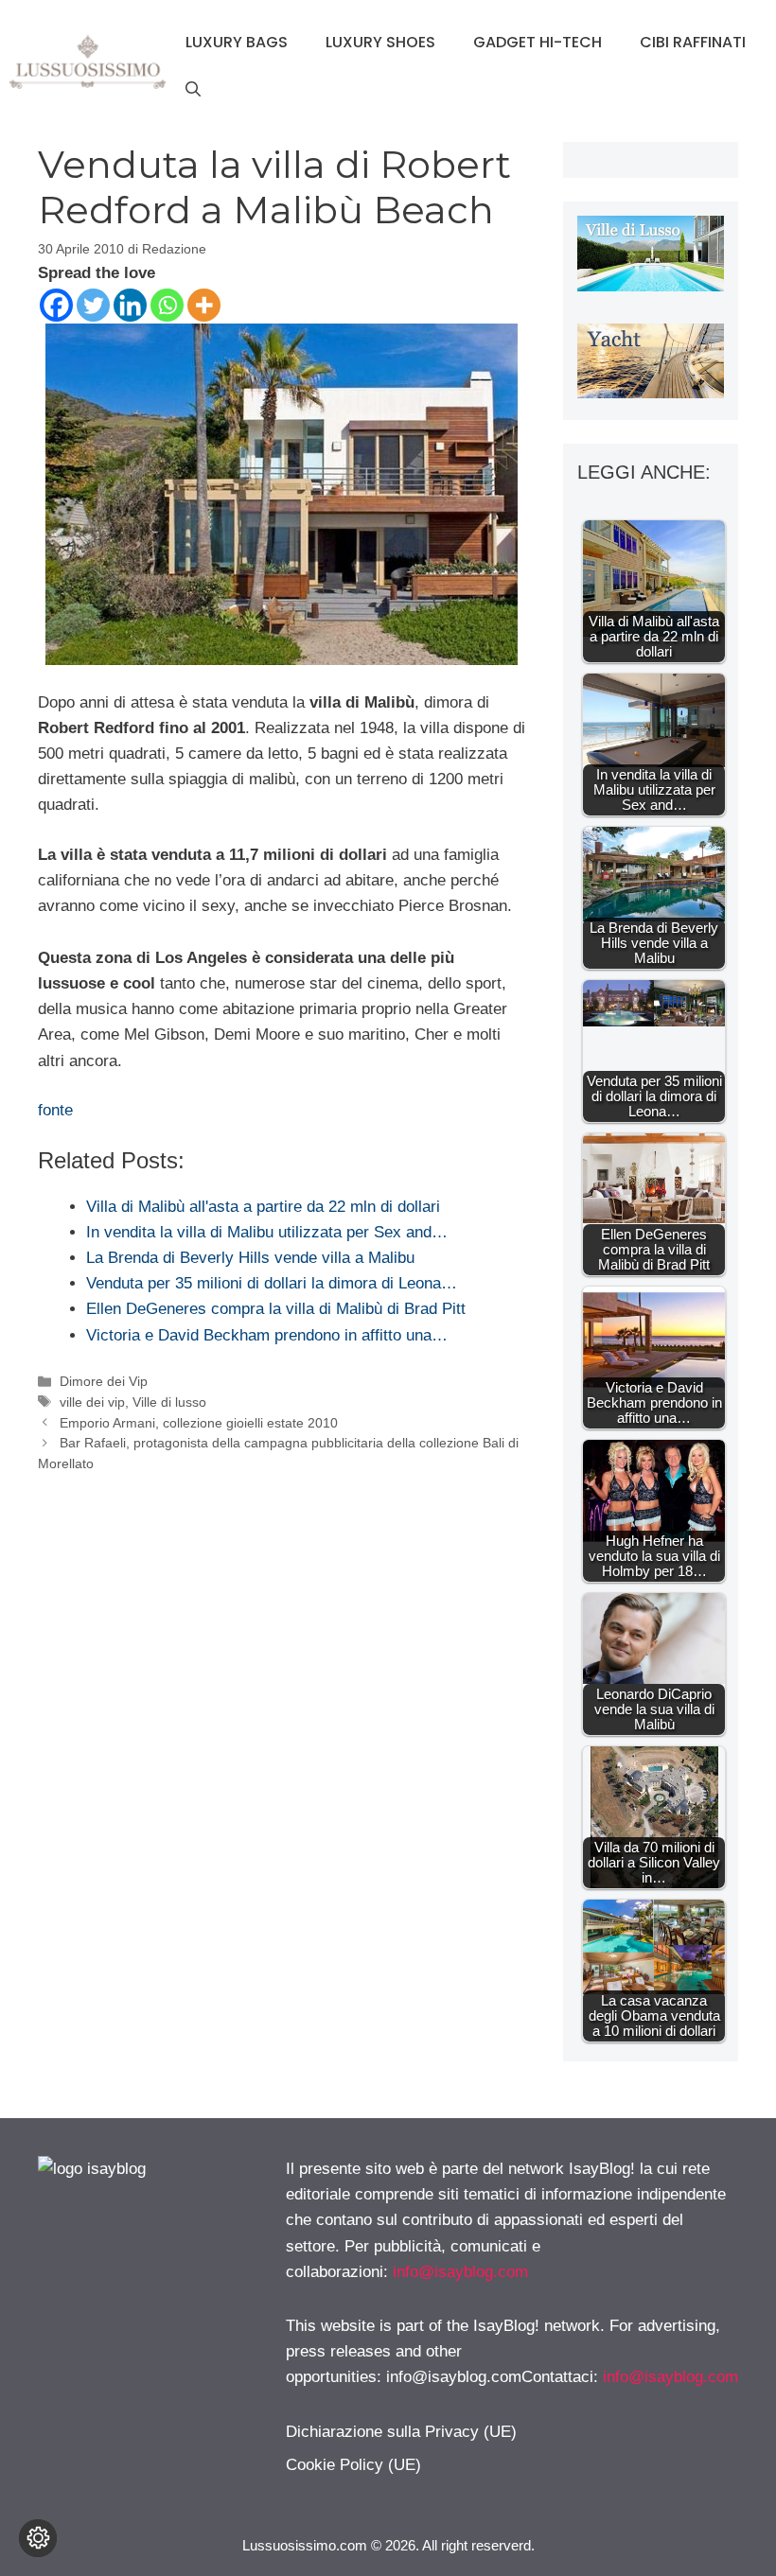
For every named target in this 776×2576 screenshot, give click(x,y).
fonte (55, 1110)
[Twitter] (93, 305)
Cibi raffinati (693, 42)
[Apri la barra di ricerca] (193, 90)
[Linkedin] (130, 305)
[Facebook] (56, 305)
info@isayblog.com (460, 2272)
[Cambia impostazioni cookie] (38, 2538)
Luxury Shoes (380, 42)
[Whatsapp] (167, 305)
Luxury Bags (237, 42)
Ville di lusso (169, 1402)
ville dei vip (92, 1402)
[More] (204, 305)
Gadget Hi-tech (538, 42)
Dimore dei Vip (104, 1381)
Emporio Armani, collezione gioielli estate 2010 (199, 1423)
